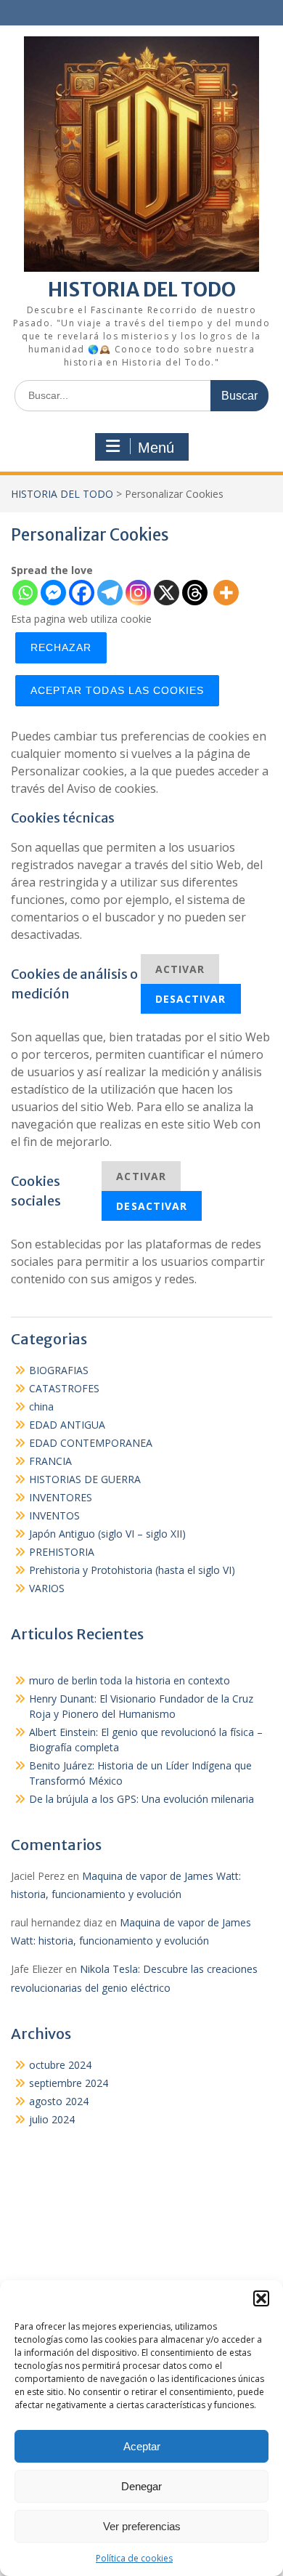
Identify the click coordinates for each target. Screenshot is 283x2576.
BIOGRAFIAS (59, 1370)
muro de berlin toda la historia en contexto (130, 1680)
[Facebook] (82, 593)
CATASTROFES (64, 1388)
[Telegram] (110, 593)
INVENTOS (54, 1515)
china (41, 1406)
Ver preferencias (142, 2526)
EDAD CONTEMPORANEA (91, 1443)
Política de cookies (134, 2558)
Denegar (141, 2486)
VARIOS (47, 1588)
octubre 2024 (60, 2065)
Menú (156, 448)
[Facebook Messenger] (53, 593)
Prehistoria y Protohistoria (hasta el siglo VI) (132, 1570)
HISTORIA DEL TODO (142, 290)
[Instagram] (138, 593)
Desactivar (191, 999)
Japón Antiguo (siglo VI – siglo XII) (107, 1534)
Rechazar (61, 647)
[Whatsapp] (25, 593)
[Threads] (195, 593)
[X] (167, 593)
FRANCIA (50, 1461)
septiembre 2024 (69, 2083)
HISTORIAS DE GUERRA (85, 1479)
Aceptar (142, 2446)
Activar (180, 969)
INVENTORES (61, 1497)
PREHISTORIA (62, 1552)
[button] (261, 2298)
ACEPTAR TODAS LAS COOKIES (117, 690)
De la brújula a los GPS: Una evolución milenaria (141, 1799)
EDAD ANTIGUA (67, 1425)
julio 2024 (52, 2119)
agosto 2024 (59, 2101)
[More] (226, 593)
